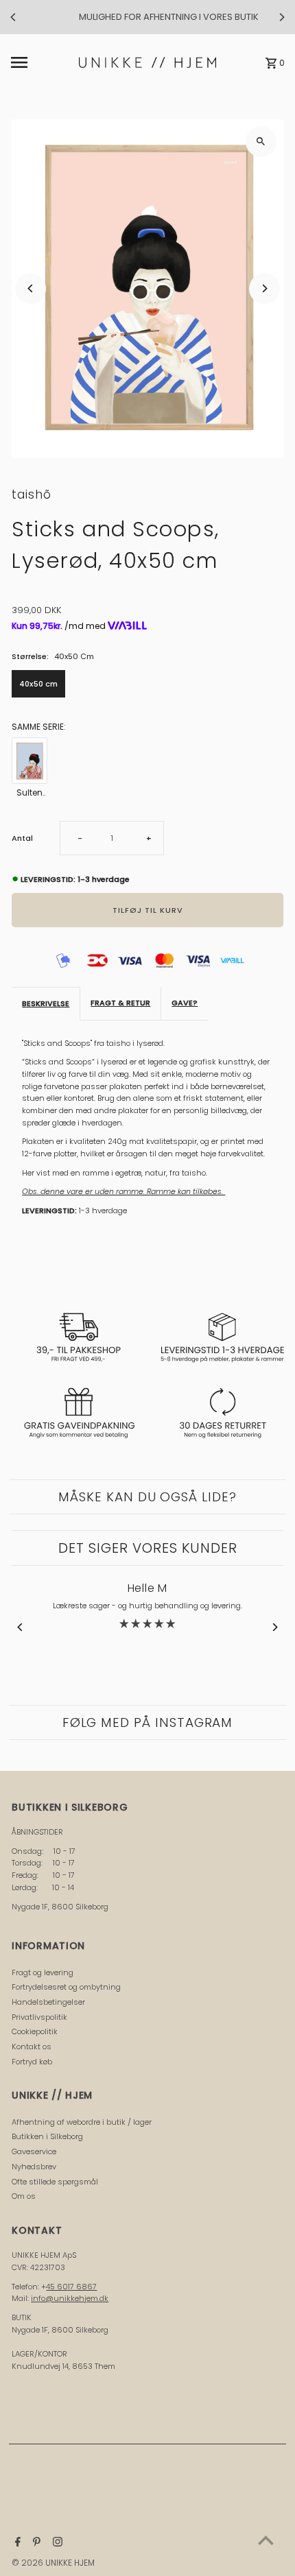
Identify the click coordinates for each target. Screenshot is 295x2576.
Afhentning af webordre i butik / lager (82, 2122)
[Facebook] (16, 2543)
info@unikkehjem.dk (70, 2298)
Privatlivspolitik (39, 2017)
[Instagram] (56, 2543)
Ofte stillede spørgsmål (55, 2182)
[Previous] (14, 17)
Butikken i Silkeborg (47, 2136)
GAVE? (185, 1003)
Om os (24, 2196)
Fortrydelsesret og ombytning (66, 1987)
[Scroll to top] (266, 2540)
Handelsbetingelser (48, 2002)
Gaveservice (34, 2151)
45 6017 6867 (71, 2287)
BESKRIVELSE (46, 1003)
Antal (22, 838)
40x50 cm (38, 684)
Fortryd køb (32, 2062)
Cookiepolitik (35, 2031)
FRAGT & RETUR (120, 1003)
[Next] (281, 17)
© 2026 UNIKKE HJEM (53, 2563)
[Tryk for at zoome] (261, 142)
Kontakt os (32, 2047)
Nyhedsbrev (34, 2167)
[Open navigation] (41, 62)
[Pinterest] (35, 2543)
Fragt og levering (43, 1972)
